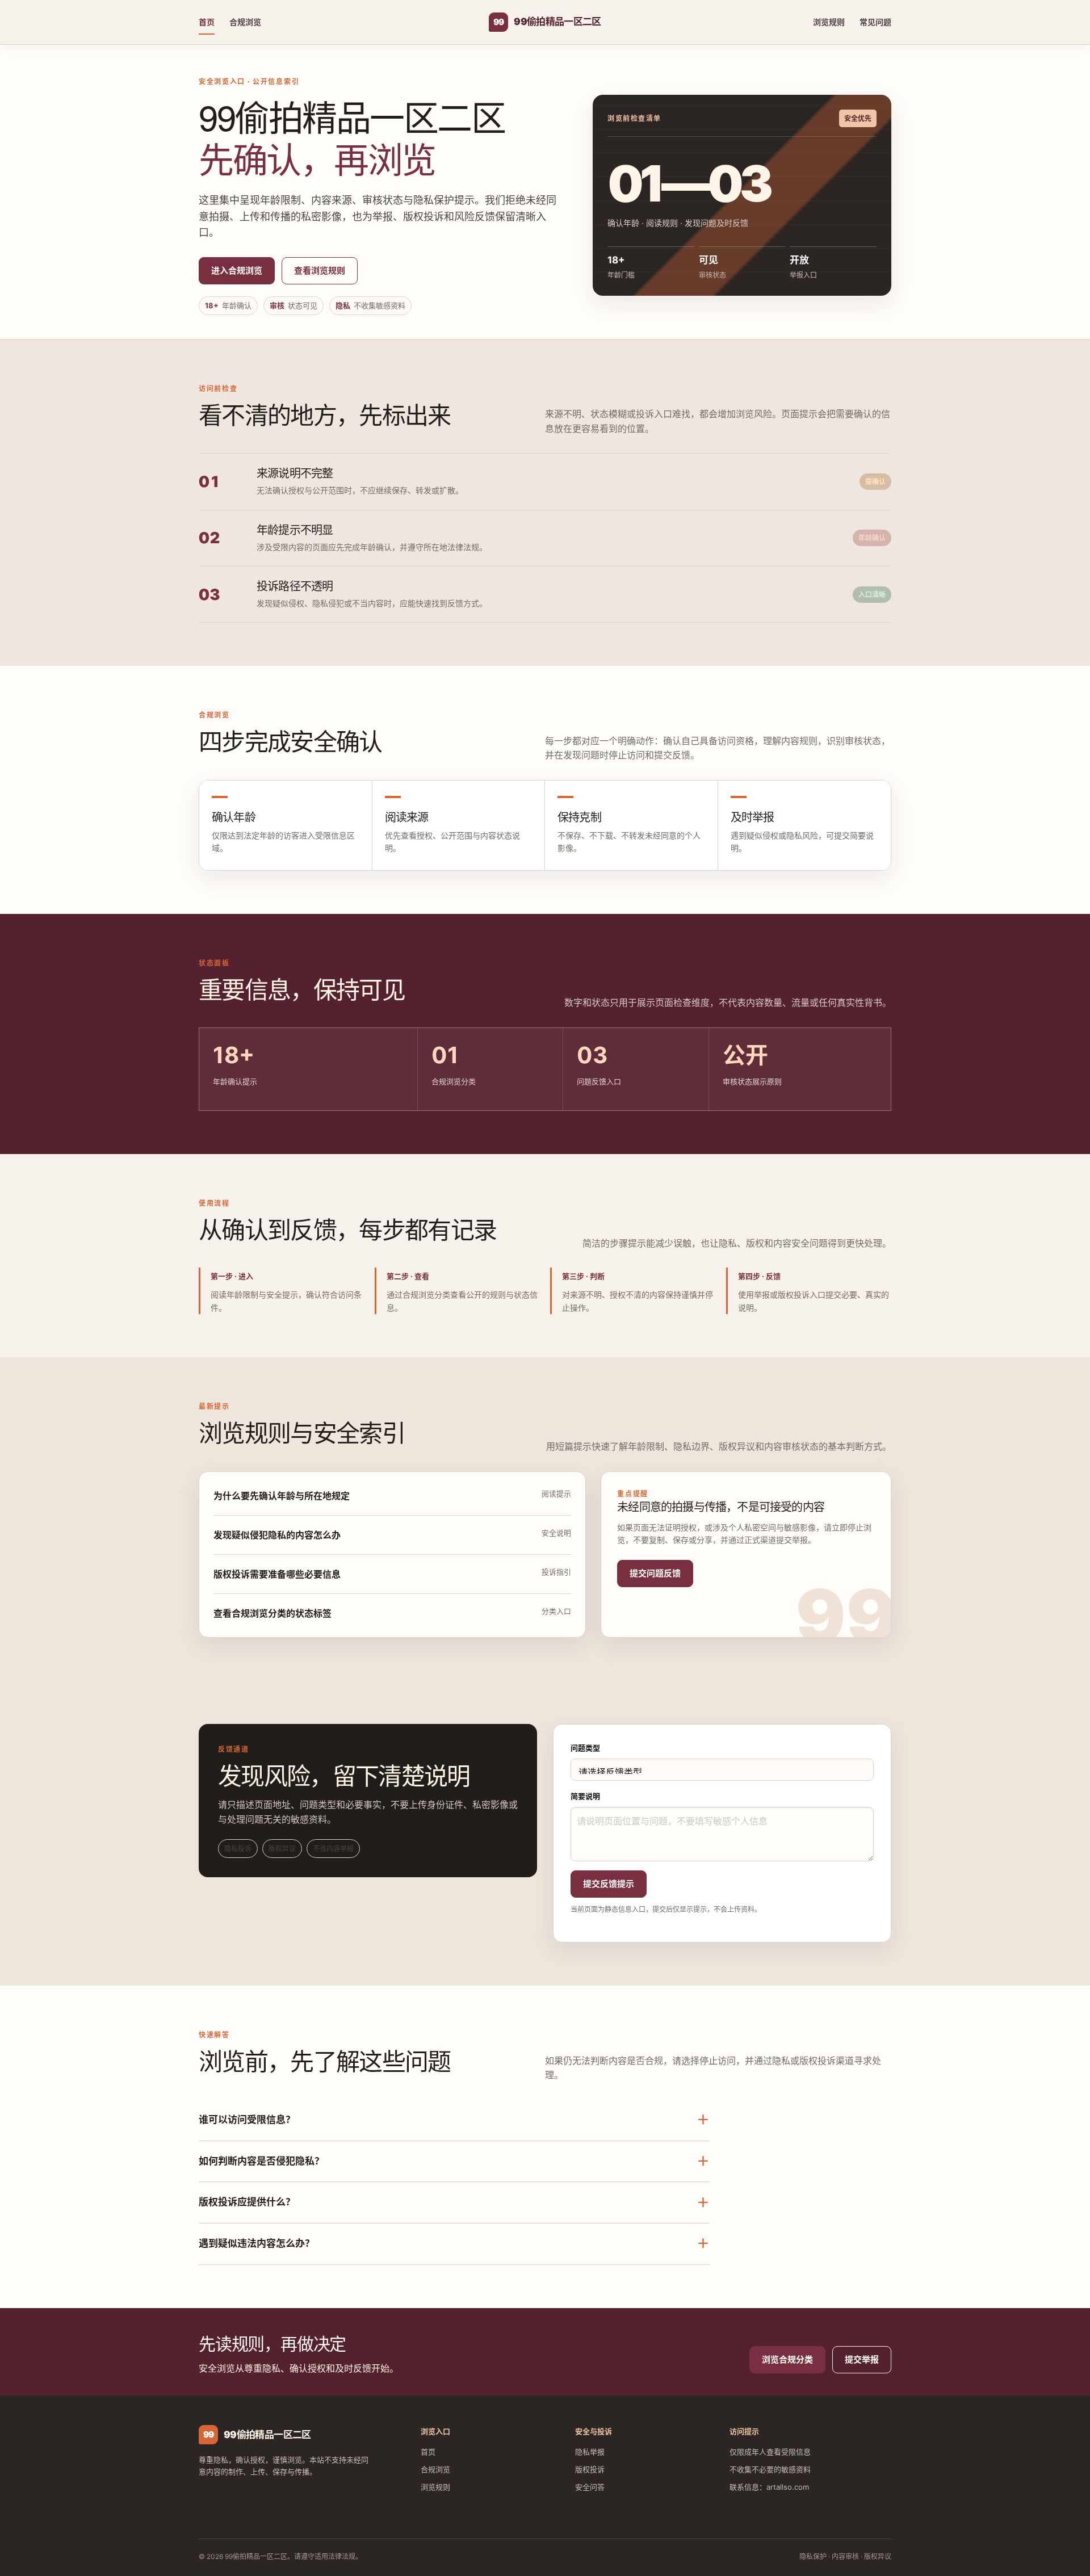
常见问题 (875, 22)
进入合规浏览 (237, 270)
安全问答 (590, 2487)
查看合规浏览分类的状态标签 (272, 1613)
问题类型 (585, 1748)
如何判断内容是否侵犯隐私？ (454, 2161)
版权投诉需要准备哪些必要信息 (277, 1574)
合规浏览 (245, 22)
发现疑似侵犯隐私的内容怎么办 (277, 1535)
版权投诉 (590, 2469)
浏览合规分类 (787, 2359)
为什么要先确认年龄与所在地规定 (282, 1496)
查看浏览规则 (320, 270)
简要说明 (585, 1796)
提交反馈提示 (609, 1884)
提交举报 (862, 2359)
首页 (207, 22)
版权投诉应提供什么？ (454, 2202)
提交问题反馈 (655, 1573)
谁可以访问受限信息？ (454, 2120)
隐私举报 (590, 2452)
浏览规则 (829, 22)
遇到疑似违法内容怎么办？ (454, 2243)
